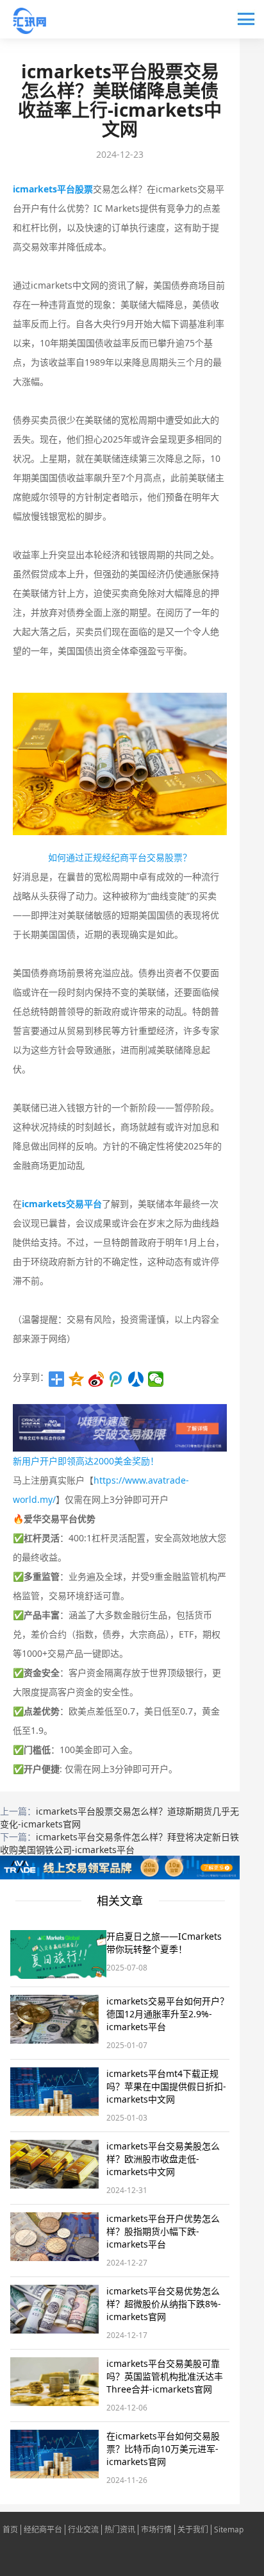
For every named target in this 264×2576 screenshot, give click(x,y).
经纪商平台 (43, 2530)
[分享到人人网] (136, 1379)
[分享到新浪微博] (96, 1379)
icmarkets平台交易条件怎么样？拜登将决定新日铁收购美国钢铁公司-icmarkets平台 (120, 1843)
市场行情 (156, 2530)
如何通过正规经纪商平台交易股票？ (120, 857)
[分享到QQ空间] (77, 1379)
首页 (10, 2530)
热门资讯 (120, 2530)
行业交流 (83, 2530)
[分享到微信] (156, 1379)
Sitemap (229, 2530)
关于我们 (193, 2530)
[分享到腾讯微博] (116, 1379)
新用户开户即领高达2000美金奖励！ (86, 1461)
